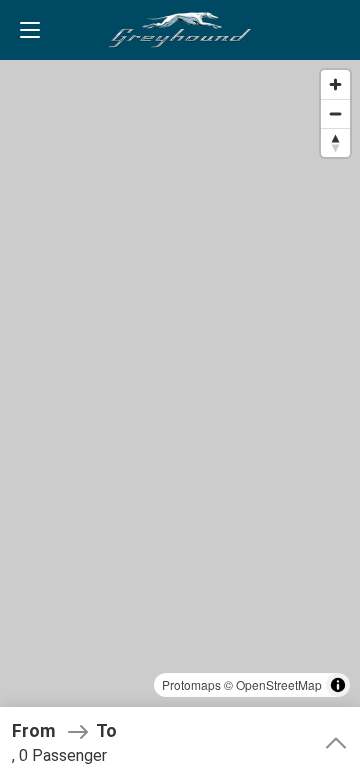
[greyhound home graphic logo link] (180, 30)
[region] (180, 390)
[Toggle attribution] (338, 685)
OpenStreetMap (279, 684)
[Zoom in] (335, 84)
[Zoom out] (335, 113)
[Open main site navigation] (30, 30)
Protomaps (191, 684)
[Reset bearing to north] (335, 142)
